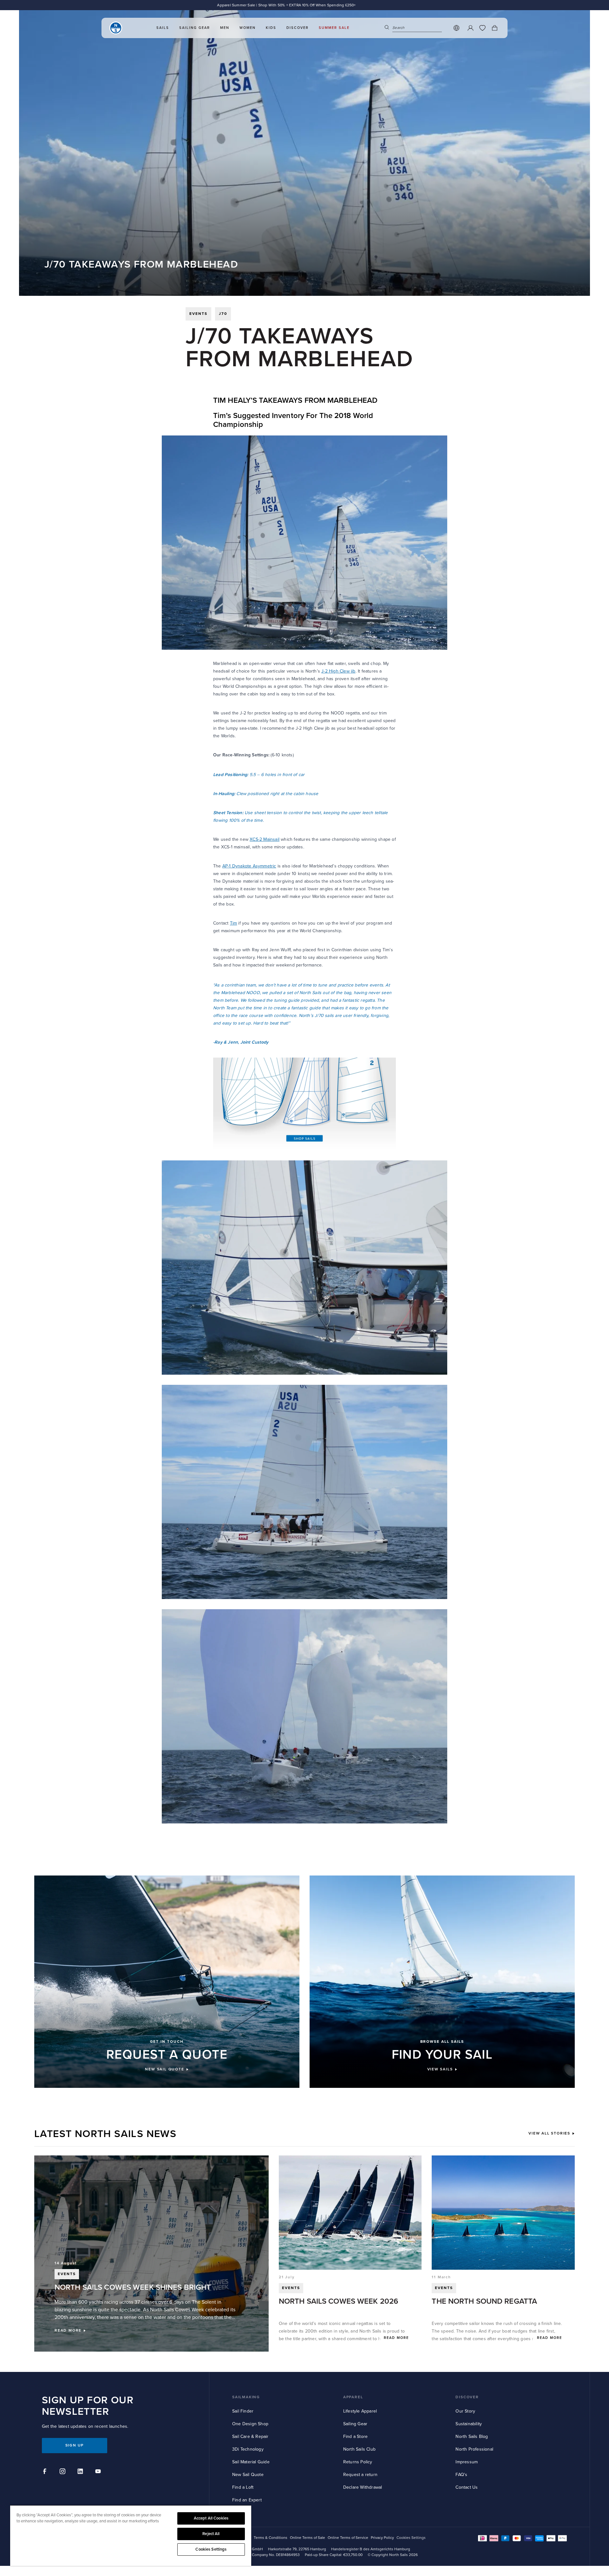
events (198, 314)
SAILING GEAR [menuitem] (195, 28)
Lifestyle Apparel (360, 2411)
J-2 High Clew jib (338, 671)
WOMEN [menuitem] (248, 28)
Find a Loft (243, 2487)
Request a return (360, 2475)
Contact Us (467, 2487)
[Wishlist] (482, 28)
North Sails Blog (472, 2437)
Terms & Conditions (271, 2538)
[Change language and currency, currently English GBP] (456, 28)
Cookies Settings (211, 2549)
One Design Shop (250, 2424)
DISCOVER (467, 2397)
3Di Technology (248, 2449)
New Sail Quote (248, 2475)
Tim (234, 923)
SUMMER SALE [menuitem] (334, 28)
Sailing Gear (355, 2424)
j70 (223, 314)
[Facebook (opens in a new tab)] (46, 2472)
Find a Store (355, 2437)
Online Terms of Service (348, 2538)
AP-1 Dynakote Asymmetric (249, 866)
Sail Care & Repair (250, 2437)
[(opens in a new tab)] (304, 1103)
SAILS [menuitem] (163, 28)
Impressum (467, 2462)
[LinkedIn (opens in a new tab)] (81, 2472)
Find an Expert (247, 2500)
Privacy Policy (382, 2538)
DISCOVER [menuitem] (298, 28)
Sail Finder (243, 2411)
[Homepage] (116, 28)
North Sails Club (359, 2449)
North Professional (474, 2449)
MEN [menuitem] (225, 28)
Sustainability (469, 2424)
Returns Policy (358, 2462)
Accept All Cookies (211, 2518)
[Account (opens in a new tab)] (470, 28)
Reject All (211, 2534)
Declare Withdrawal (363, 2487)
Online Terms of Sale (308, 2538)
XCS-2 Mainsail (265, 839)
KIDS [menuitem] (271, 28)
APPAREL (353, 2397)
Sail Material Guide (251, 2462)
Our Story (465, 2411)
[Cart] (494, 28)
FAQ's (461, 2475)
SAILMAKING (246, 2397)
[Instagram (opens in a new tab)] (63, 2472)
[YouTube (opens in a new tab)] (99, 2472)
